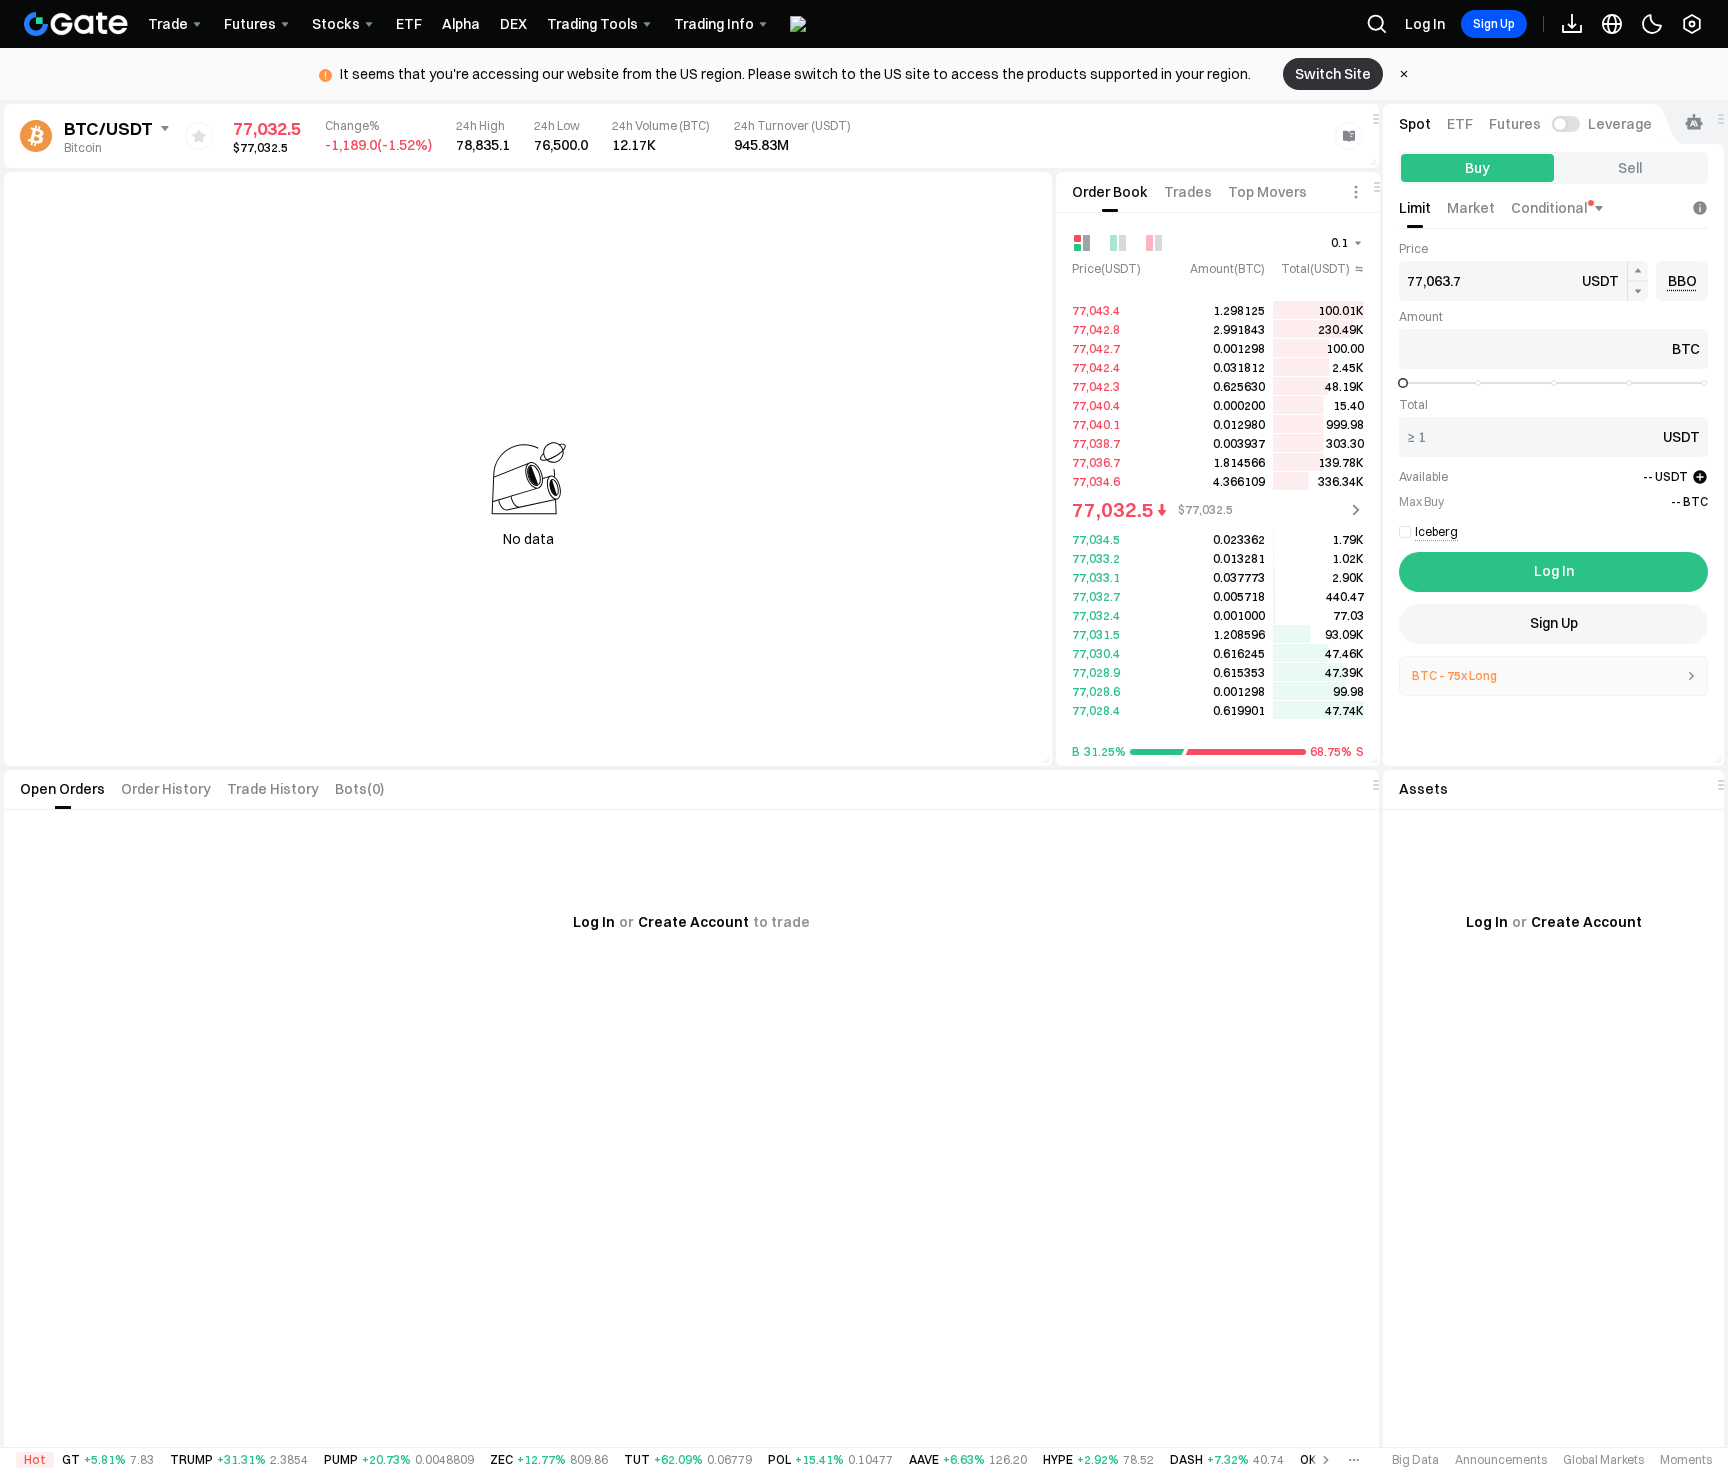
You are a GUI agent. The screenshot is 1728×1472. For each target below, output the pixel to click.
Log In (1425, 24)
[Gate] (76, 24)
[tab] (1110, 192)
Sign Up (1494, 23)
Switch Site (1333, 74)
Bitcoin (83, 147)
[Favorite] (199, 136)
